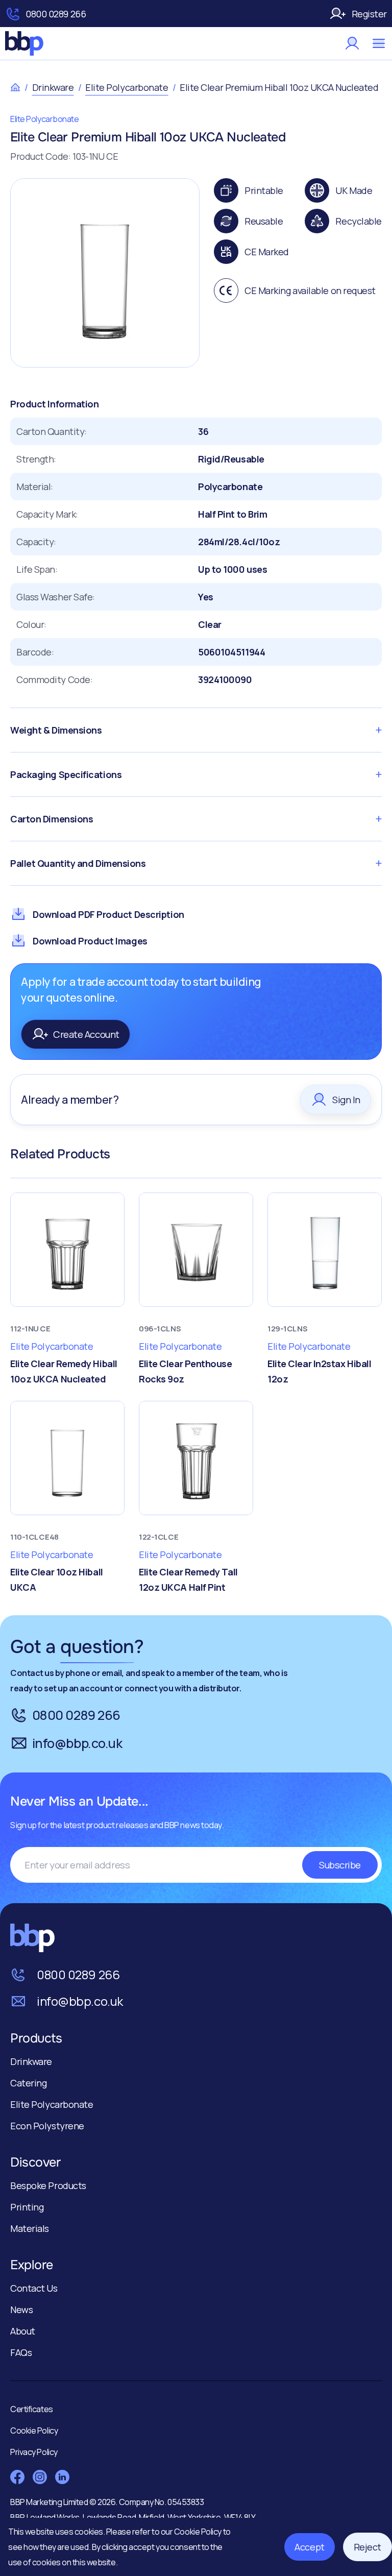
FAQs (21, 2352)
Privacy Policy (34, 2452)
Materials (30, 2228)
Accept (309, 2547)
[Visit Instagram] (40, 2477)
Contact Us (34, 2288)
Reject (367, 2547)
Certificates (32, 2409)
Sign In (346, 1100)
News (21, 2310)
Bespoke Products (48, 2185)
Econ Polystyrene (47, 2126)
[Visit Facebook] (17, 2477)
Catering (28, 2083)
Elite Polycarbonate (127, 87)
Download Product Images (90, 941)
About (23, 2331)
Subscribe (340, 1865)
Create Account (86, 1034)
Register (369, 14)
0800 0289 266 (56, 14)
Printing (27, 2207)
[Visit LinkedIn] (62, 2477)
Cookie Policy (199, 2532)
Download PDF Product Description (108, 914)
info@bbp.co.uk (77, 1743)
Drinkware (53, 87)
